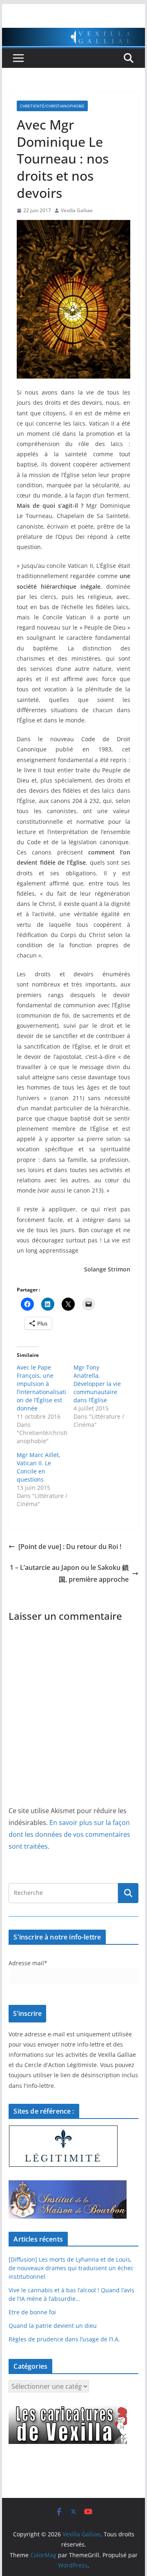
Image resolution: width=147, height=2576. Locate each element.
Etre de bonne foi (32, 2312)
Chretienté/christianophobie (52, 106)
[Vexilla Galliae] (73, 34)
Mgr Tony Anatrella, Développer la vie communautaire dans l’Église (97, 1384)
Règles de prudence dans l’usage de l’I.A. (64, 2339)
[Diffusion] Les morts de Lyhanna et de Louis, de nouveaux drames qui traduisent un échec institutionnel (71, 2268)
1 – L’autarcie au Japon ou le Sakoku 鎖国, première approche (69, 1573)
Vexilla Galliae (77, 210)
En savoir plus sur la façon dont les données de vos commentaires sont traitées (69, 1834)
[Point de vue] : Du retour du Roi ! (70, 1547)
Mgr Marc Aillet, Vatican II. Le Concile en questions (39, 1467)
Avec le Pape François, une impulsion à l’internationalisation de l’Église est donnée (41, 1388)
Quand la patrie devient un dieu (53, 2326)
